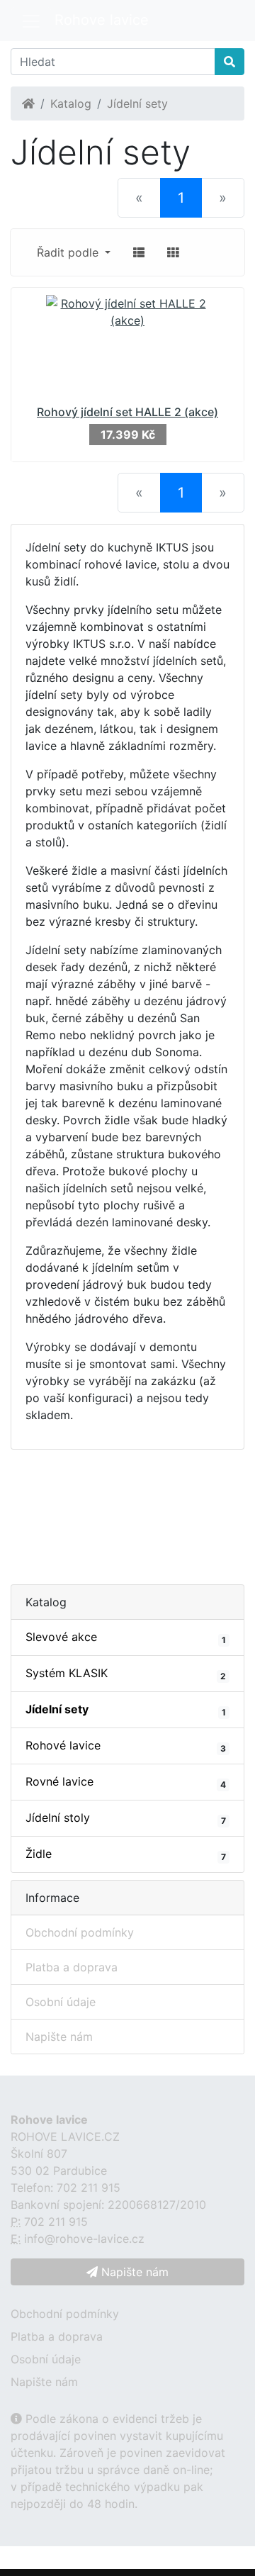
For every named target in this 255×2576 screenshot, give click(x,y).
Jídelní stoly (126, 1818)
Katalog (71, 103)
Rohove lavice (102, 20)
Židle (126, 1854)
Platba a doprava (72, 1967)
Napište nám (59, 2037)
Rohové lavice (126, 1746)
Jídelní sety (137, 103)
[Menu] (31, 21)
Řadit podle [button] (69, 252)
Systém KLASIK (126, 1674)
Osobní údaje (61, 2002)
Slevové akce (126, 1637)
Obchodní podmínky (80, 1932)
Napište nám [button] (133, 2272)
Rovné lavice (126, 1782)
